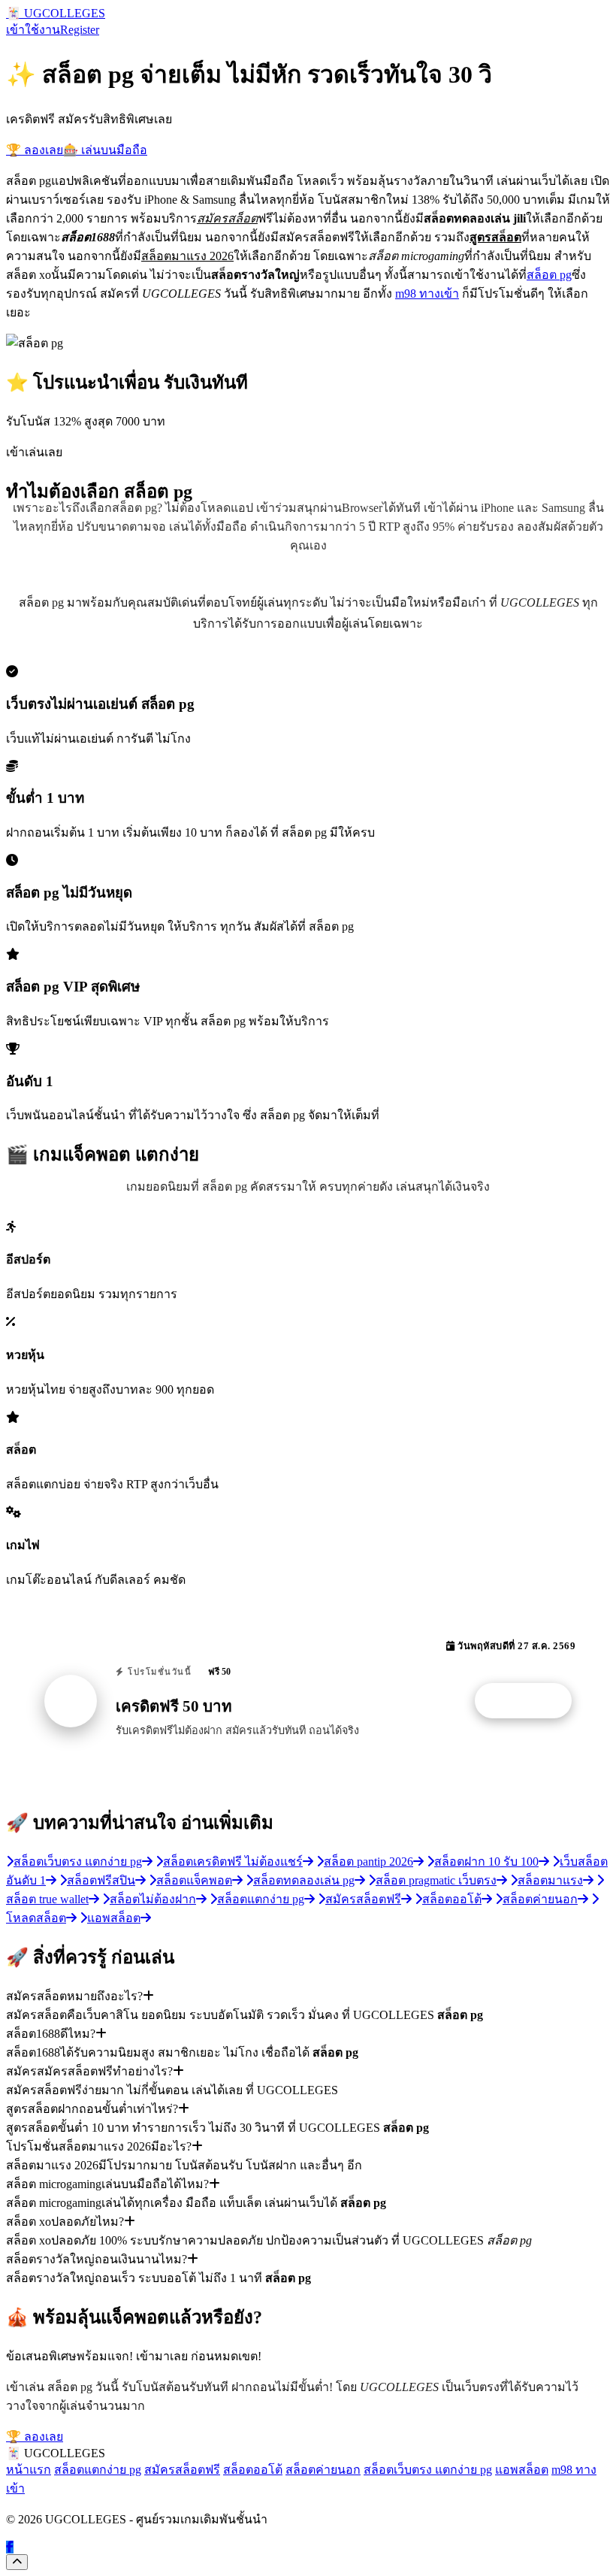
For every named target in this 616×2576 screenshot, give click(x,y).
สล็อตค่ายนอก (323, 2470)
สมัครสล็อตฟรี (182, 2470)
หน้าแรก (29, 2470)
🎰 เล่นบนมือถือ (105, 150)
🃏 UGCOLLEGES (56, 13)
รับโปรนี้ (531, 1701)
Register (80, 30)
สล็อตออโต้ (253, 2470)
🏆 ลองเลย (35, 150)
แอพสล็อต (522, 2470)
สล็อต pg (549, 275)
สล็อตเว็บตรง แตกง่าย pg (428, 2470)
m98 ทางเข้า (427, 294)
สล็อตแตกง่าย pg (98, 2470)
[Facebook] (10, 2547)
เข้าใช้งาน (33, 30)
